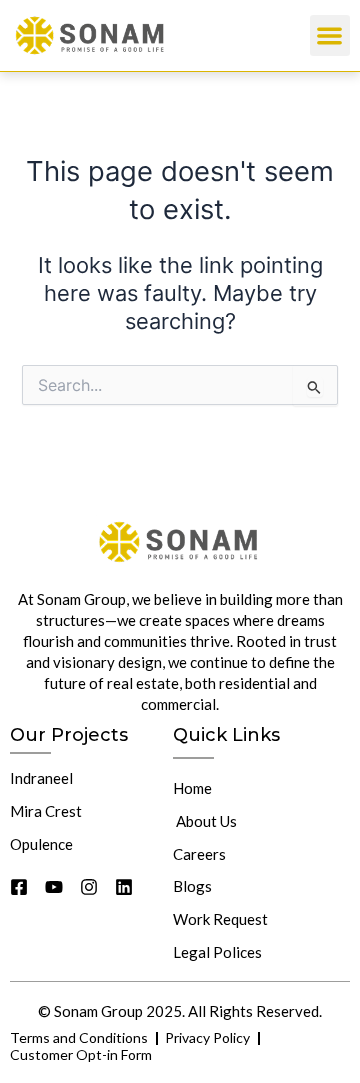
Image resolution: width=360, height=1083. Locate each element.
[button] (330, 35)
